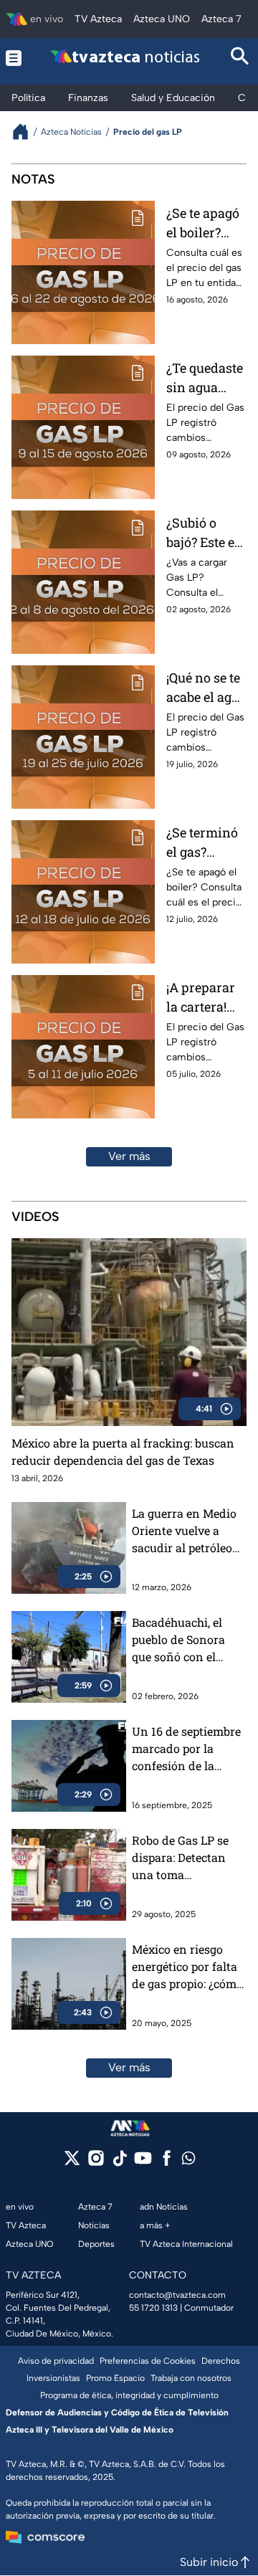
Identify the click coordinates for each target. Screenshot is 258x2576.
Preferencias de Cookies (148, 2361)
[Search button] (240, 58)
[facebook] (167, 2163)
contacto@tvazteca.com (177, 2295)
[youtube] (143, 2163)
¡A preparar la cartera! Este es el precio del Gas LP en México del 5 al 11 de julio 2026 (204, 998)
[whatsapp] (188, 2161)
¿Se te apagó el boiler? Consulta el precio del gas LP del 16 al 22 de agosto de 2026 (204, 223)
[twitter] (72, 2163)
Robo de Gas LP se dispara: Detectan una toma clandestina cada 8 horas (183, 1858)
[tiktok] (119, 2163)
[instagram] (96, 2163)
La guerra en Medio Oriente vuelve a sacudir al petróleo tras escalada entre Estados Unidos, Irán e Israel (188, 1531)
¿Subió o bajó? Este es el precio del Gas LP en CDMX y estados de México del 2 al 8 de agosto (204, 533)
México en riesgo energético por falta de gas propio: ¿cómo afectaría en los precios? (187, 1967)
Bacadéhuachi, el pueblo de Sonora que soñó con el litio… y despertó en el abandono (184, 1640)
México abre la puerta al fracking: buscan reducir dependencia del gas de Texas (123, 1451)
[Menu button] (14, 58)
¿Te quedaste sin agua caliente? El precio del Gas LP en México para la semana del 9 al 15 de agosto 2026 (205, 378)
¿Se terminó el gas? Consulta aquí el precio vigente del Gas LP (202, 843)
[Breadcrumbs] (26, 132)
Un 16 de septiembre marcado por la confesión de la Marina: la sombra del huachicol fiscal (186, 1749)
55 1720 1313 (153, 2308)
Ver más (129, 1156)
